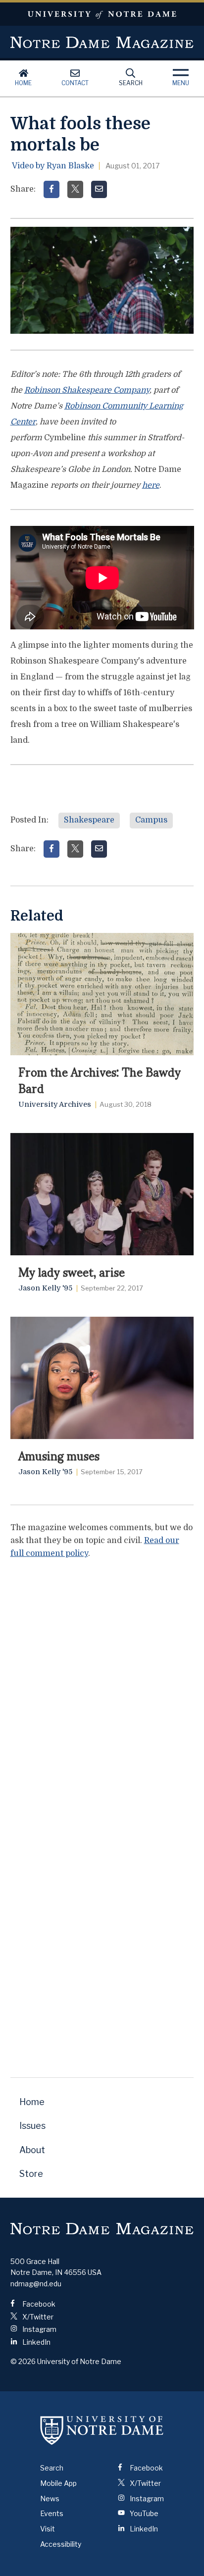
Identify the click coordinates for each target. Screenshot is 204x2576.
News (50, 2499)
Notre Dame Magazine (102, 42)
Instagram (39, 2329)
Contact (75, 83)
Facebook (38, 2304)
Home (23, 83)
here (151, 485)
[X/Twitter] (75, 189)
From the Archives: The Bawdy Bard (100, 1079)
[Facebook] (51, 189)
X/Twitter (37, 2317)
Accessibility (61, 2544)
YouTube (143, 2513)
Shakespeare (89, 820)
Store (31, 2174)
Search (131, 83)
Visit (48, 2529)
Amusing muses (59, 1455)
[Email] (99, 189)
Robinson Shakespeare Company (87, 390)
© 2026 (23, 2361)
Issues (32, 2126)
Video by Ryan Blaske (53, 166)
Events (52, 2513)
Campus (151, 820)
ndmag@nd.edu (36, 2284)
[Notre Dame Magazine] (102, 2228)
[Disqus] (102, 1692)
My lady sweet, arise (72, 1271)
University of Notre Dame (102, 14)
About (32, 2150)
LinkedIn (36, 2342)
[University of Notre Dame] (102, 2430)
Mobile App (58, 2483)
